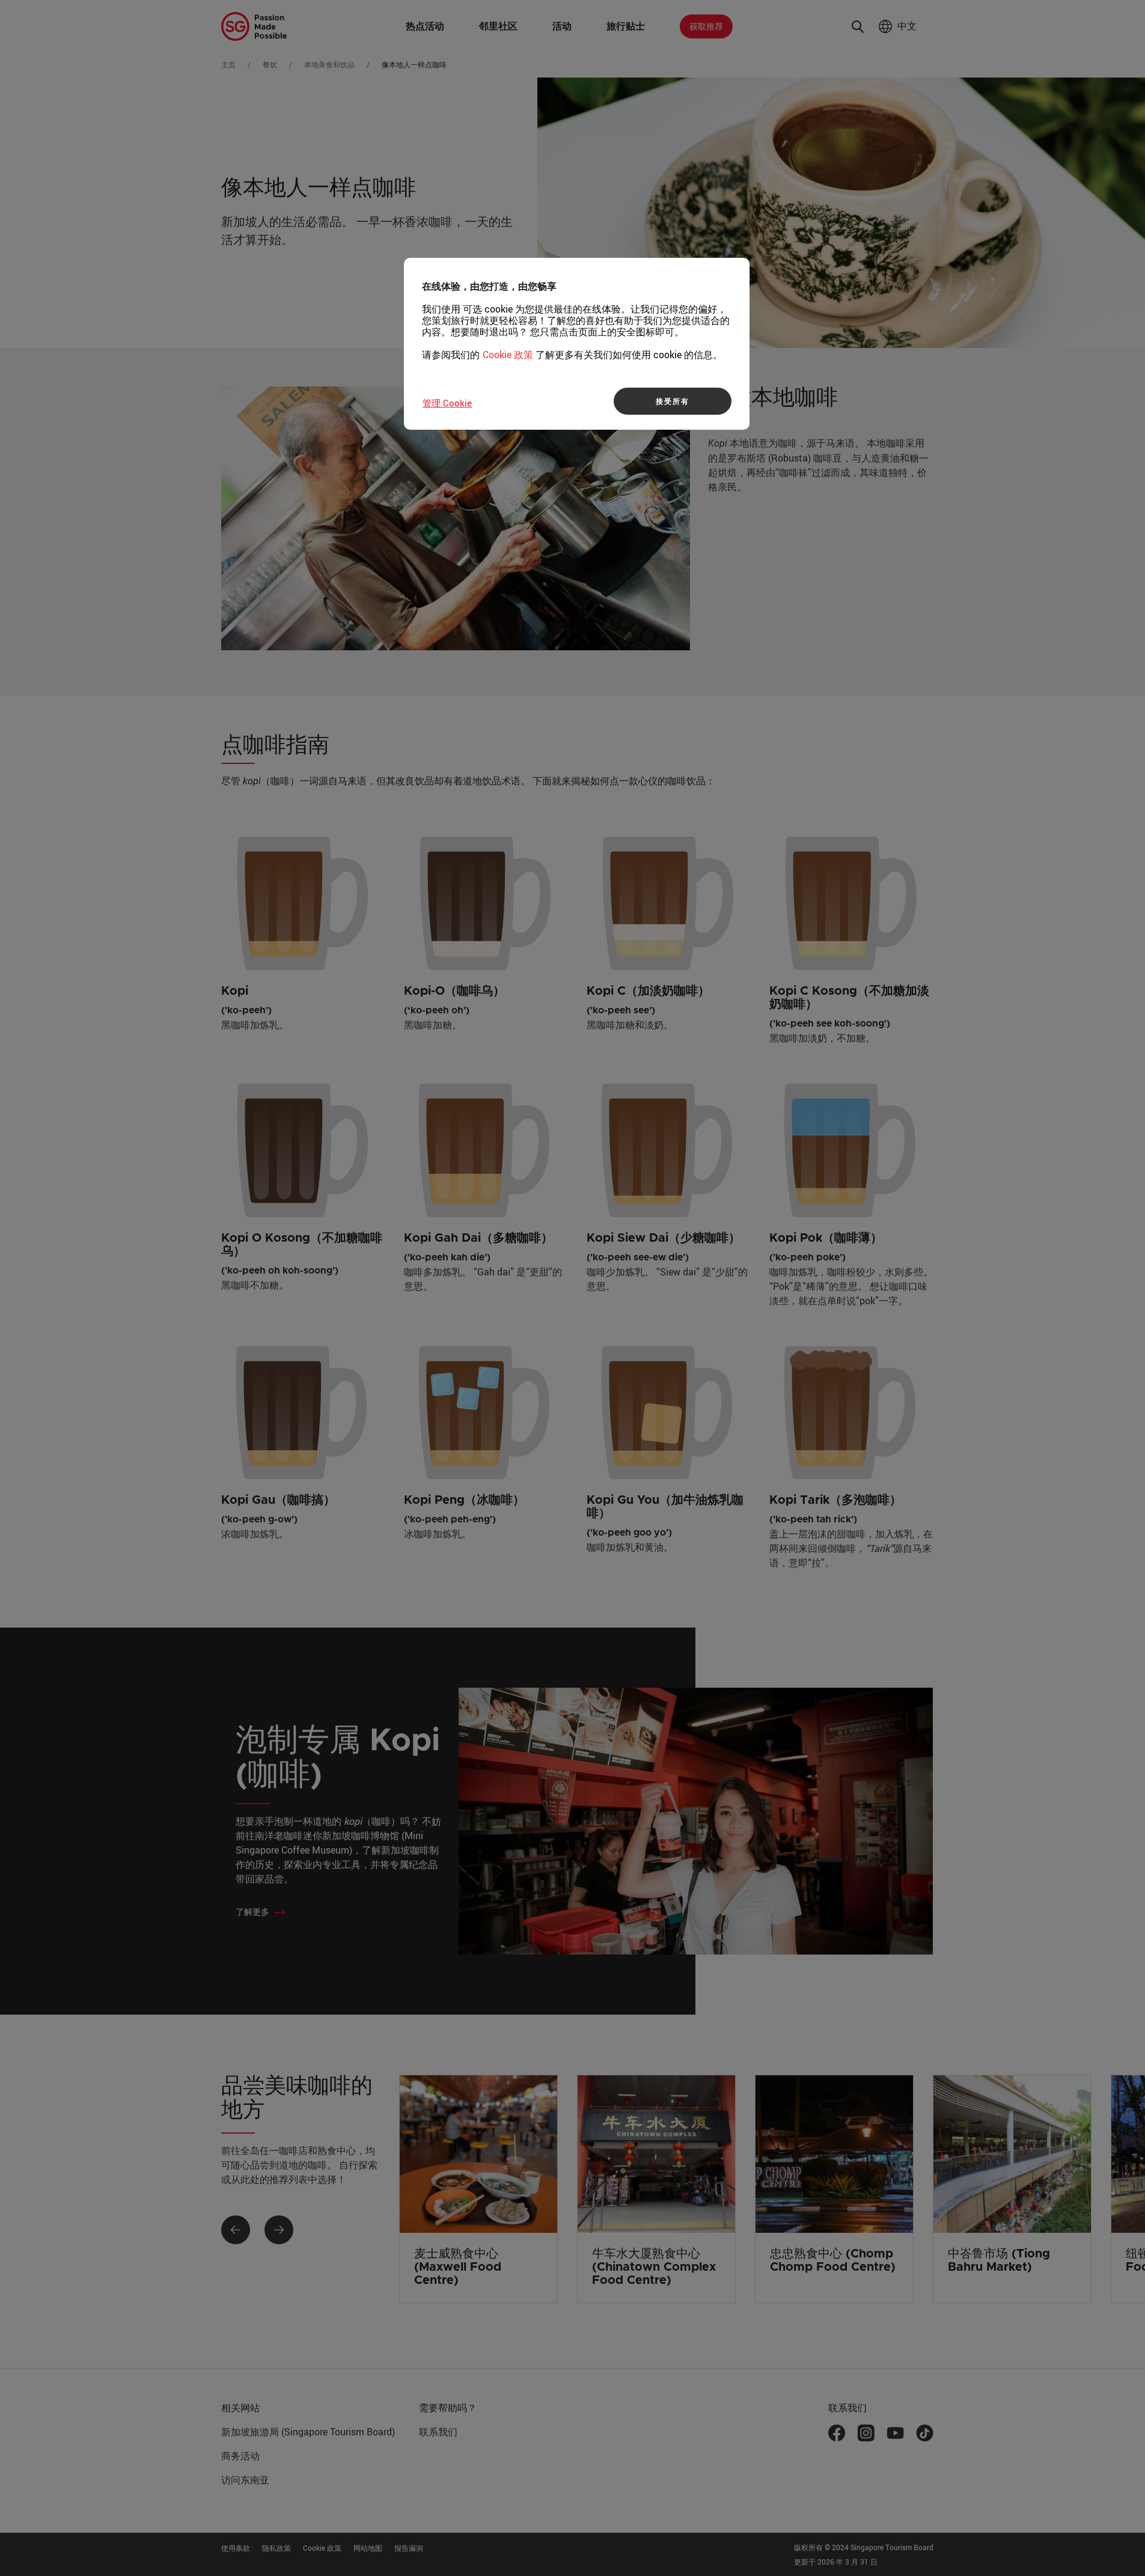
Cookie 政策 (508, 355)
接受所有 (672, 401)
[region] (577, 344)
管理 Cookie (447, 403)
